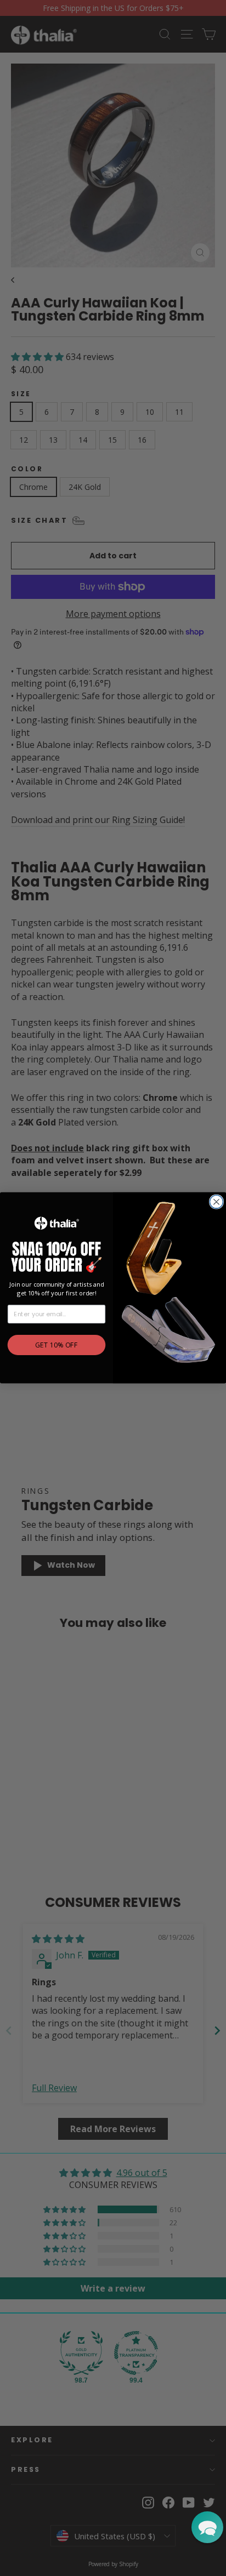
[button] (207, 2527)
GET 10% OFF (56, 1345)
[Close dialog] (216, 1202)
